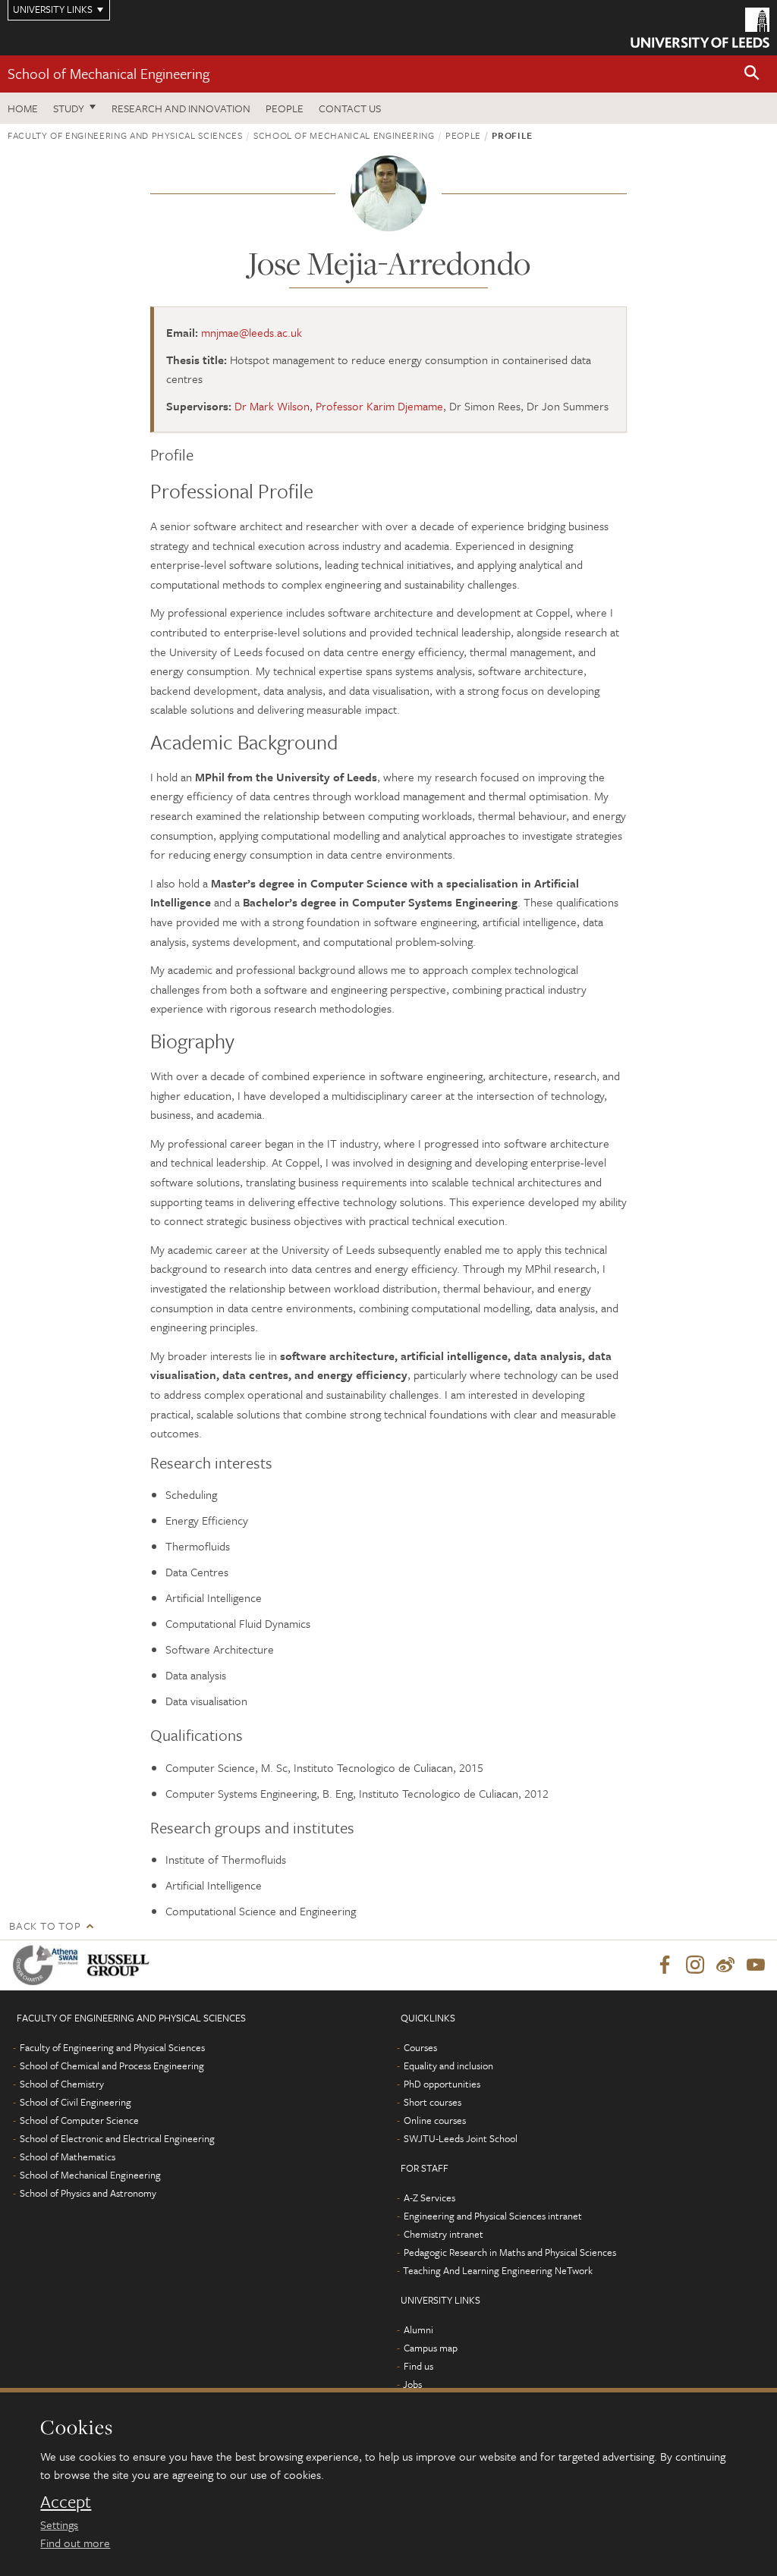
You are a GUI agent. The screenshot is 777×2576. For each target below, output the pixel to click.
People (285, 108)
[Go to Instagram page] (695, 1965)
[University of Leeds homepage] (700, 28)
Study (69, 108)
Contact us (350, 108)
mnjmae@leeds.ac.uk (252, 332)
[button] (752, 74)
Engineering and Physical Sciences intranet (493, 2216)
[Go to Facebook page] (665, 1965)
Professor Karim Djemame (379, 406)
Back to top (45, 1926)
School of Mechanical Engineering (109, 73)
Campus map (431, 2348)
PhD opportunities (442, 2084)
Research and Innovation (181, 108)
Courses (420, 2047)
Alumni (418, 2329)
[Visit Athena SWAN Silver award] (49, 1965)
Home (23, 108)
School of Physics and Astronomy (88, 2193)
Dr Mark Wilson (272, 406)
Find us (418, 2366)
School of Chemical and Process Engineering (112, 2066)
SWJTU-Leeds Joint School (461, 2138)
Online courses (435, 2120)
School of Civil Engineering (75, 2102)
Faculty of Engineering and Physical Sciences (125, 135)
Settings (59, 2524)
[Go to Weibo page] (725, 1965)
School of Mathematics (68, 2157)
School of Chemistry (62, 2084)
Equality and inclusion (448, 2066)
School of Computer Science (79, 2120)
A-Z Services (429, 2197)
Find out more (75, 2543)
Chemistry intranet (444, 2234)
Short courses (433, 2102)
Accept (66, 2502)
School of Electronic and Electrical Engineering (117, 2138)
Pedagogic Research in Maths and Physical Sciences (510, 2252)
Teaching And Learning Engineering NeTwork (498, 2270)
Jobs (412, 2384)
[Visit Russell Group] (121, 1965)
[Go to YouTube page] (756, 1965)
